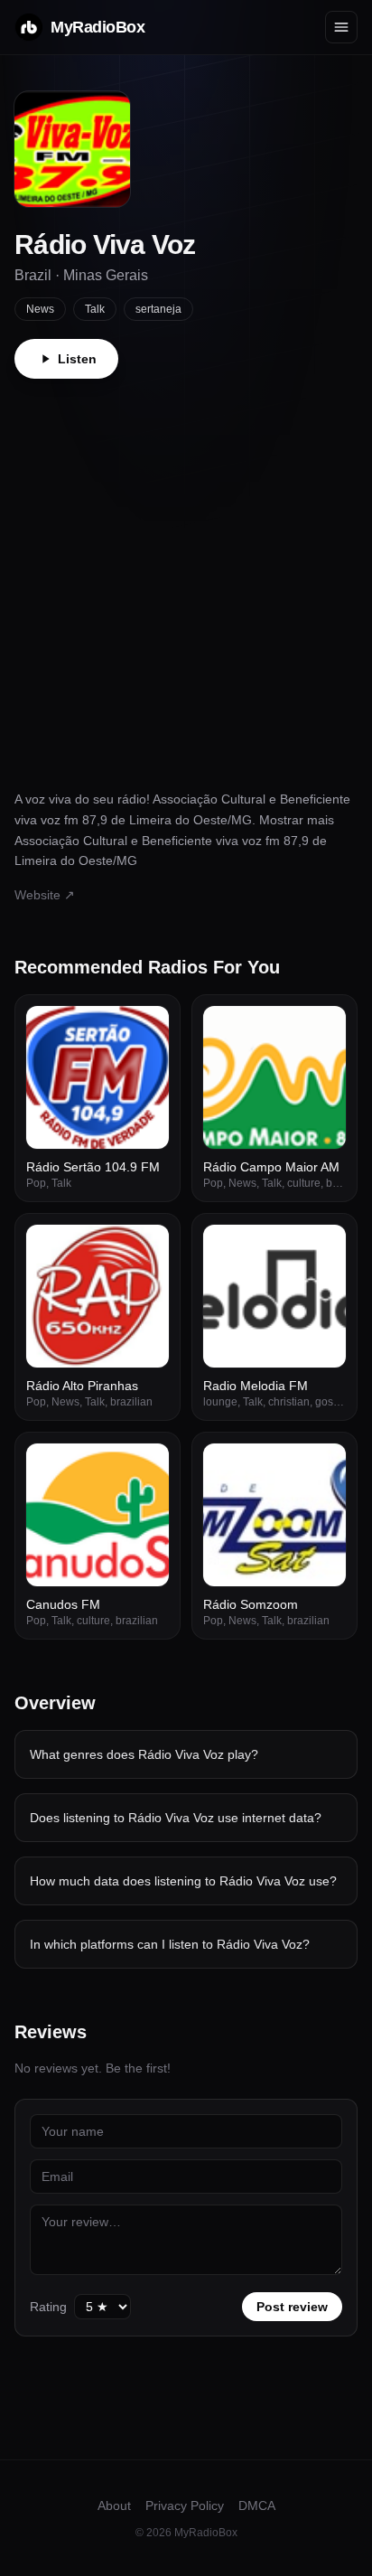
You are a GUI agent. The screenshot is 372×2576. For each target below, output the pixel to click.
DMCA (257, 2505)
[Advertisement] (186, 574)
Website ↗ (45, 895)
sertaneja (158, 309)
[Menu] (341, 27)
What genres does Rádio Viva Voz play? (144, 1754)
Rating (48, 2307)
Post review (292, 2307)
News (40, 309)
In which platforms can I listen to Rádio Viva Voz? (170, 1944)
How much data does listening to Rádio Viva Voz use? (183, 1881)
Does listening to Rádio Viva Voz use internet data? (176, 1818)
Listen (77, 359)
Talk (95, 309)
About (114, 2505)
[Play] (145, 1029)
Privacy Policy (185, 2505)
